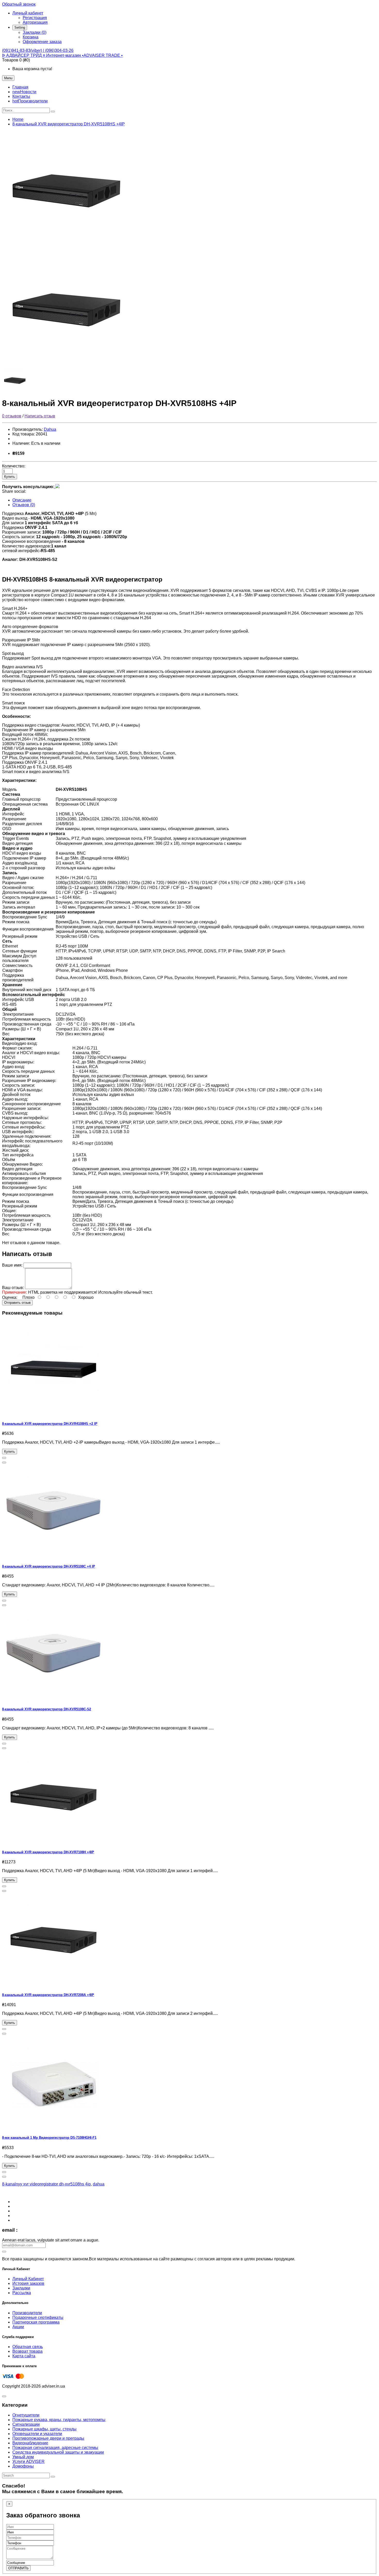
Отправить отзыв (17, 1303)
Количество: (14, 466)
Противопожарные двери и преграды (48, 2438)
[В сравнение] (4, 1462)
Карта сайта (24, 2356)
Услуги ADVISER (28, 2462)
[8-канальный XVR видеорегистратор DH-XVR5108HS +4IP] (67, 247)
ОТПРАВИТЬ (18, 2568)
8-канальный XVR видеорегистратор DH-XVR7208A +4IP (48, 1995)
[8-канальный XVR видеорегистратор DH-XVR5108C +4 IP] (54, 1556)
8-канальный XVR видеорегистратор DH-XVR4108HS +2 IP (50, 1424)
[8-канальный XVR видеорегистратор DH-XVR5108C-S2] (54, 1699)
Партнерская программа (36, 2322)
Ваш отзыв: (13, 1288)
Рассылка (22, 2293)
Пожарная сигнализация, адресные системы (55, 2448)
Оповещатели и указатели (37, 2434)
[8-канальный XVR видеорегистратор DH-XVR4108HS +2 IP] (54, 1413)
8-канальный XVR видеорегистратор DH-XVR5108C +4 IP (49, 1566)
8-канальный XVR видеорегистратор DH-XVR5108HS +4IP (69, 124)
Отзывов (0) (24, 505)
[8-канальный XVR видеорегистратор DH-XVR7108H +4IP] (54, 1842)
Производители (27, 2313)
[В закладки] (4, 1458)
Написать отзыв (40, 416)
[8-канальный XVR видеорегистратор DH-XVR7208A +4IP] (54, 1985)
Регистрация (35, 18)
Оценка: (10, 1297)
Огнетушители (26, 2415)
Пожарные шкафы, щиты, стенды (44, 2429)
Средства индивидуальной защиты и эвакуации (58, 2452)
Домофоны (23, 2466)
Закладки (21, 2288)
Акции (18, 2327)
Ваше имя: (12, 1265)
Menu (8, 78)
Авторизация (35, 22)
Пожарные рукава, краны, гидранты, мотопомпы (59, 2420)
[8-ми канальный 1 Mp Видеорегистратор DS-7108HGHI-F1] (54, 2128)
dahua (99, 2184)
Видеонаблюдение (30, 2443)
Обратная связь (28, 2347)
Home (18, 119)
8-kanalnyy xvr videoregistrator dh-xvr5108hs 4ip (46, 2184)
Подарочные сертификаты (38, 2317)
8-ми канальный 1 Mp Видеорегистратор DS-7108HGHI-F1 (49, 2138)
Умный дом (23, 2457)
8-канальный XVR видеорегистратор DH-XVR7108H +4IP (48, 1852)
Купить (10, 477)
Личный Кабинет (28, 2279)
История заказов (28, 2283)
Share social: (14, 491)
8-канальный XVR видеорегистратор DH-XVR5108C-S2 (47, 1709)
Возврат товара (27, 2351)
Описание (22, 500)
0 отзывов (12, 416)
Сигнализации (26, 2424)
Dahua (50, 429)
